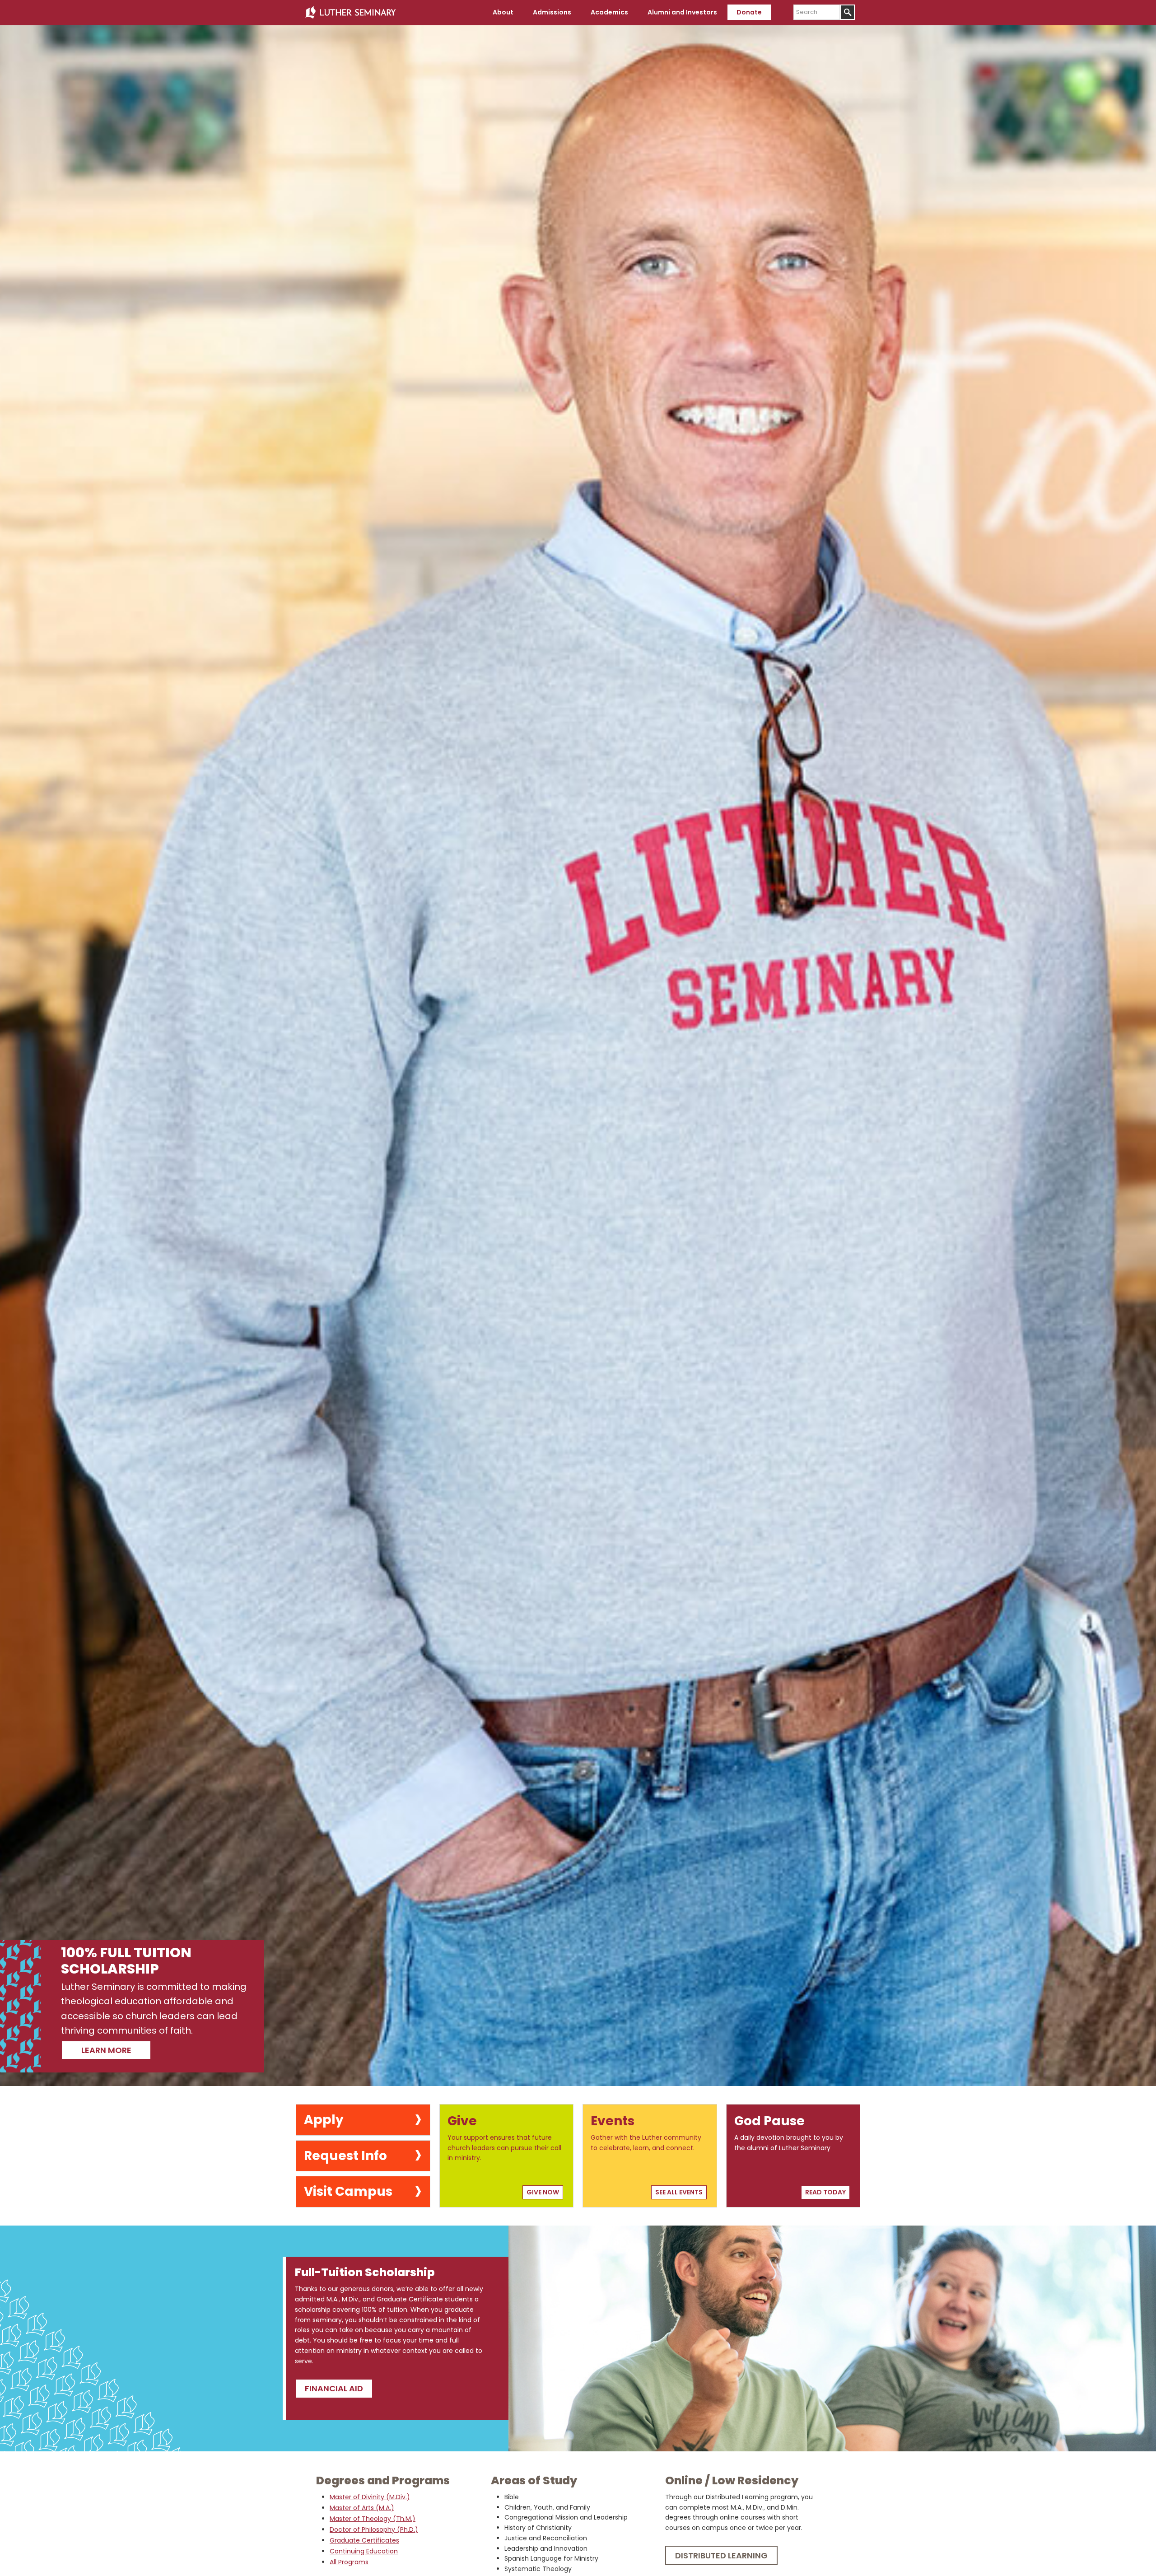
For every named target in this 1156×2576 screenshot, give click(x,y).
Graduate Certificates (364, 2540)
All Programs (349, 2562)
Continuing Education (364, 2551)
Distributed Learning (721, 2555)
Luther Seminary (350, 13)
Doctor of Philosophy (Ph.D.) (374, 2529)
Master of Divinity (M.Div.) (370, 2497)
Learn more (106, 2050)
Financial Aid (334, 2388)
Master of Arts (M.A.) (362, 2508)
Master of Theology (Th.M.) (373, 2519)
